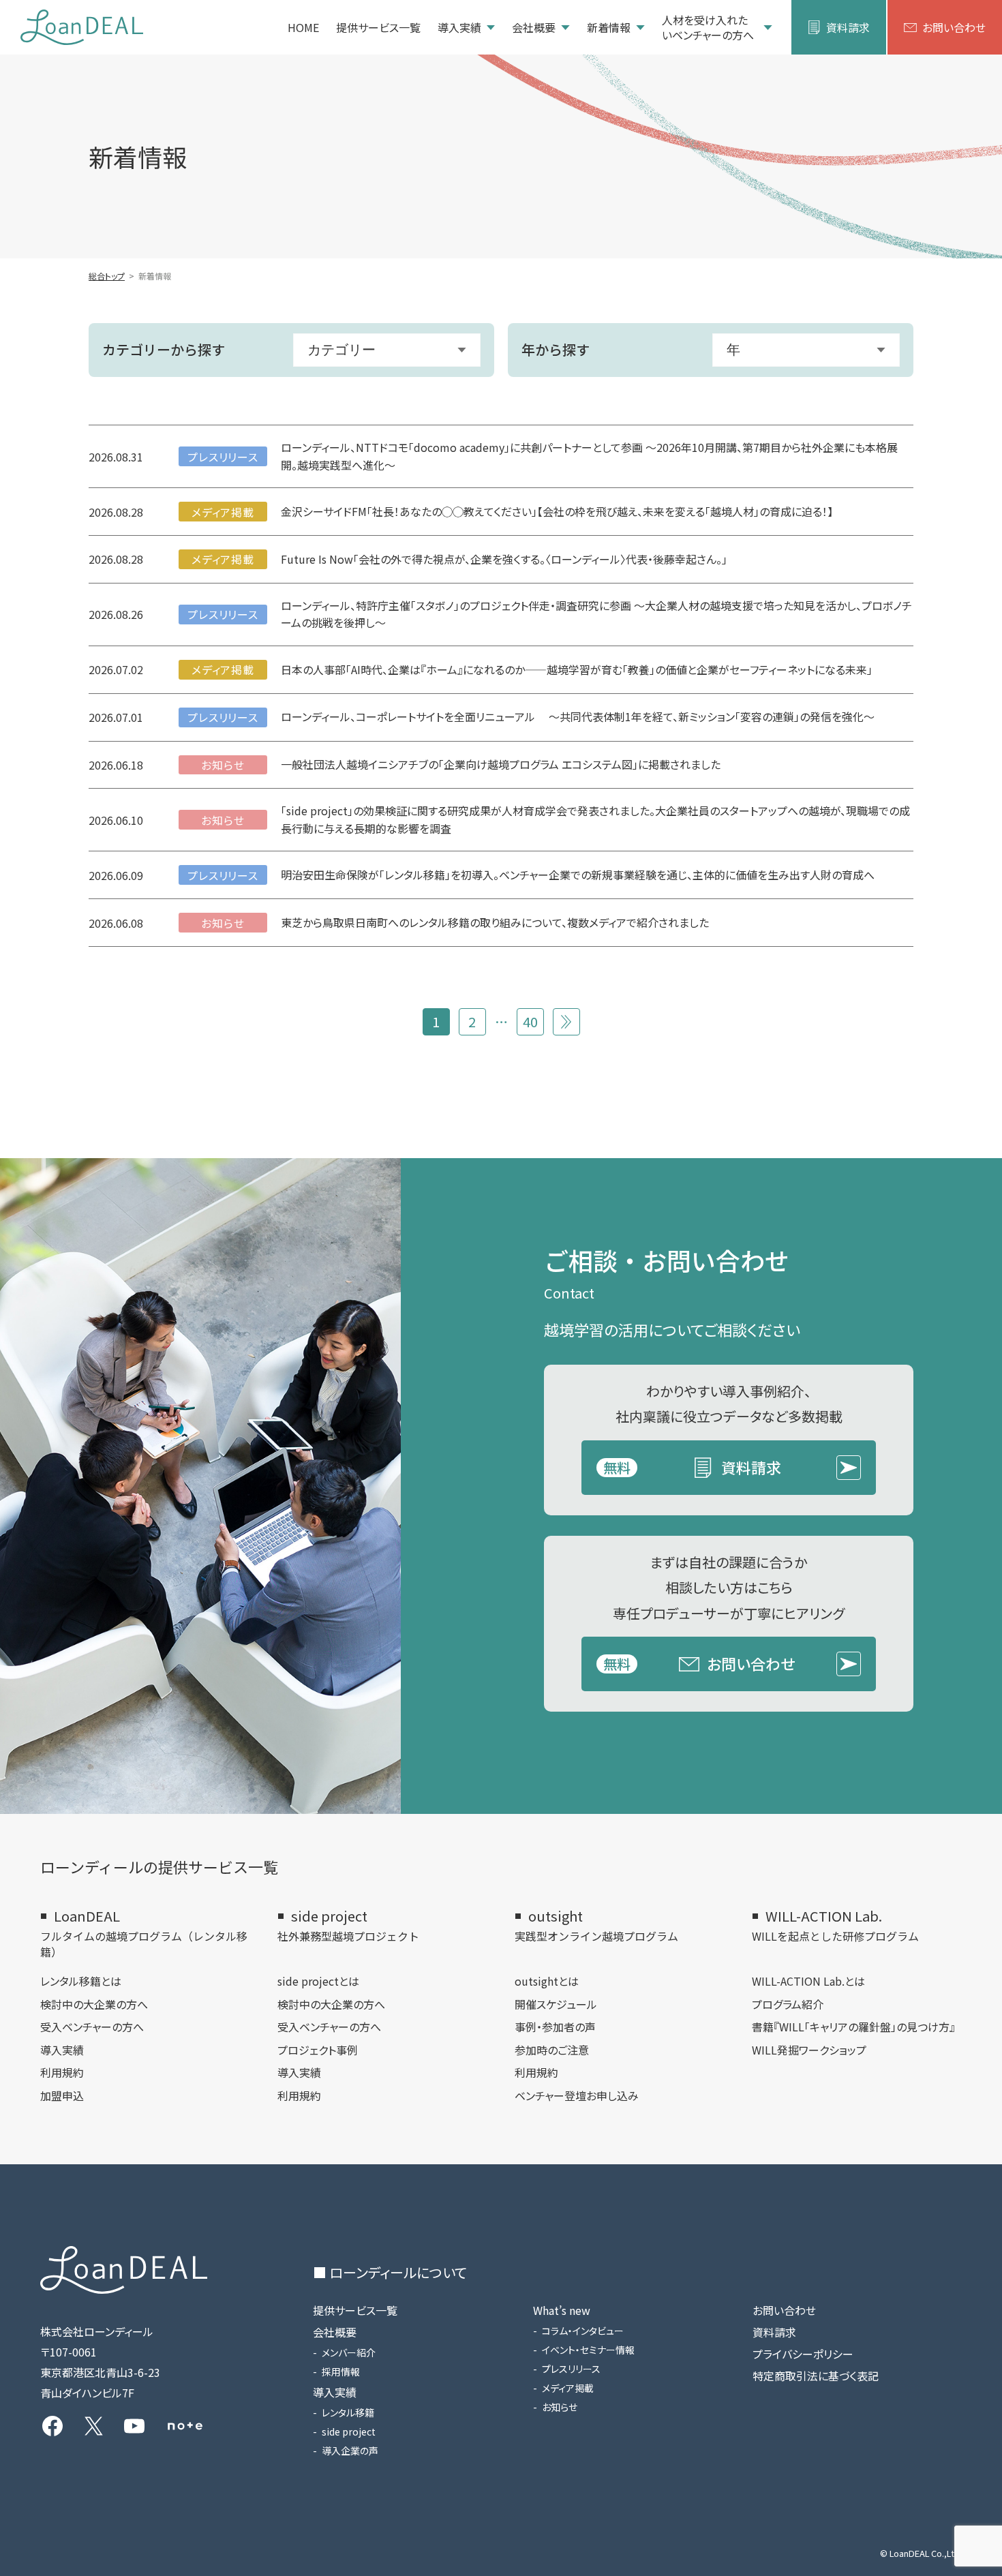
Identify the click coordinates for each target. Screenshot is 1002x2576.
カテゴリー (341, 350)
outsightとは (547, 1981)
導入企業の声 (350, 2451)
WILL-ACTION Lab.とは (808, 1981)
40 (530, 1021)
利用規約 (62, 2072)
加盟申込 (62, 2095)
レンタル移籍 (348, 2412)
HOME (303, 27)
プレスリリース (571, 2369)
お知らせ (560, 2407)
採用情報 (341, 2372)
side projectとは (318, 1981)
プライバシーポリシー (803, 2354)
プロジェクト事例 (318, 2050)
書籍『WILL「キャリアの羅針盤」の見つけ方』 (853, 2027)
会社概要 (534, 27)
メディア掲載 (568, 2388)
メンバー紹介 (349, 2352)
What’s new (562, 2310)
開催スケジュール (556, 2004)
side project (349, 2431)
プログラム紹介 (788, 2004)
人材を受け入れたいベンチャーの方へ (708, 28)
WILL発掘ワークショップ (809, 2050)
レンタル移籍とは (81, 1981)
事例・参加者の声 (555, 2027)
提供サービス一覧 (378, 27)
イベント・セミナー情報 (588, 2350)
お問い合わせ (954, 27)
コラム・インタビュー (583, 2331)
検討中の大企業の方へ (94, 2004)
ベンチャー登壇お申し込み (577, 2095)
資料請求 (848, 27)
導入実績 (459, 27)
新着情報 (609, 27)
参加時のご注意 (552, 2050)
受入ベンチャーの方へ (92, 2027)
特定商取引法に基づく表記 (816, 2376)
